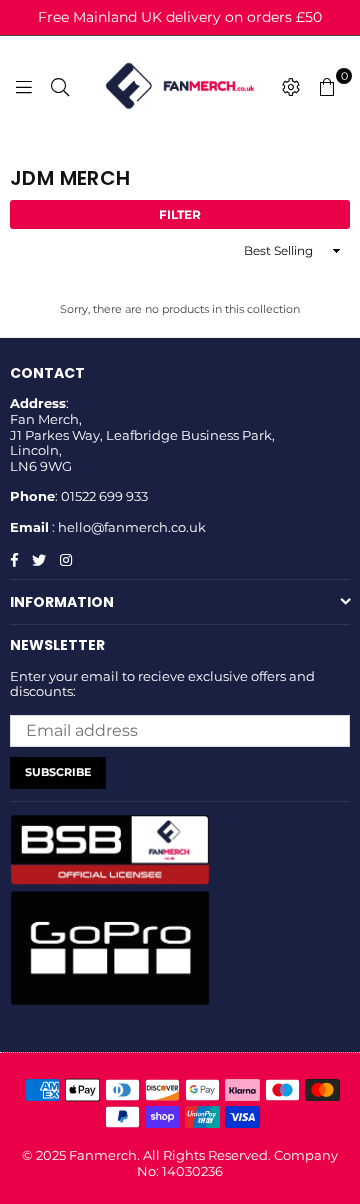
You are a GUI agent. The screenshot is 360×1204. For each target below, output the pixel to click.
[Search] (60, 86)
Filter (180, 214)
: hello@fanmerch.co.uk (127, 527)
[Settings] (291, 86)
